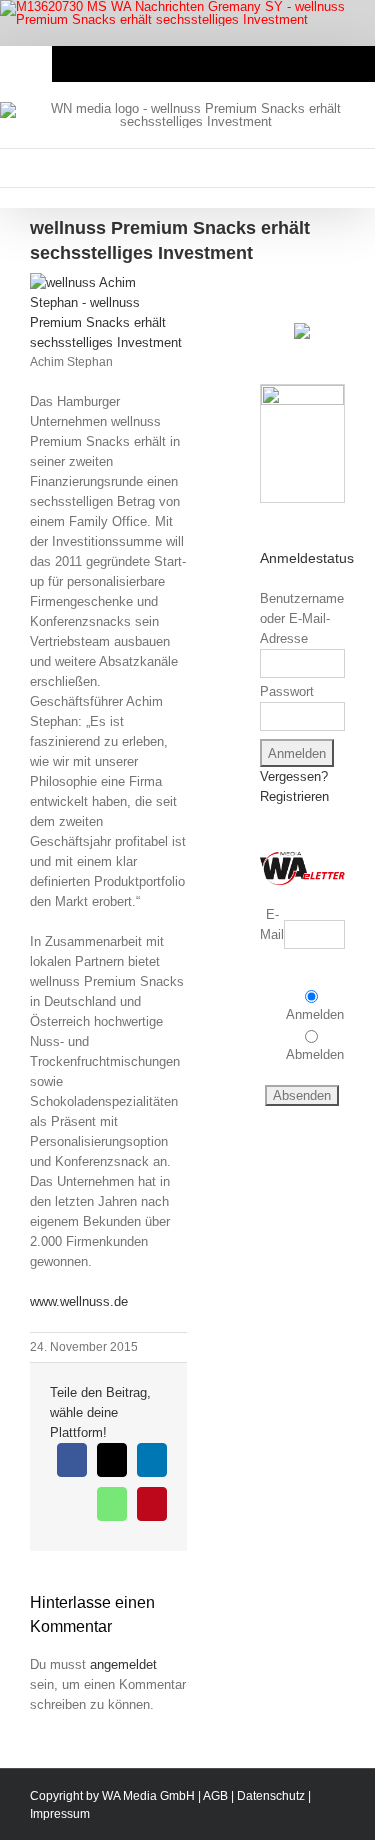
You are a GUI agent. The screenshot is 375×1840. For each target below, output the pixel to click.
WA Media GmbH (148, 1796)
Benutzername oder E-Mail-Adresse (302, 618)
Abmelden (315, 1054)
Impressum (60, 1814)
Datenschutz (271, 1796)
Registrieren (294, 796)
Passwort (287, 691)
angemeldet (123, 1664)
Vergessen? (294, 776)
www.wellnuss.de (79, 1301)
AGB (215, 1796)
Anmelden (315, 1014)
